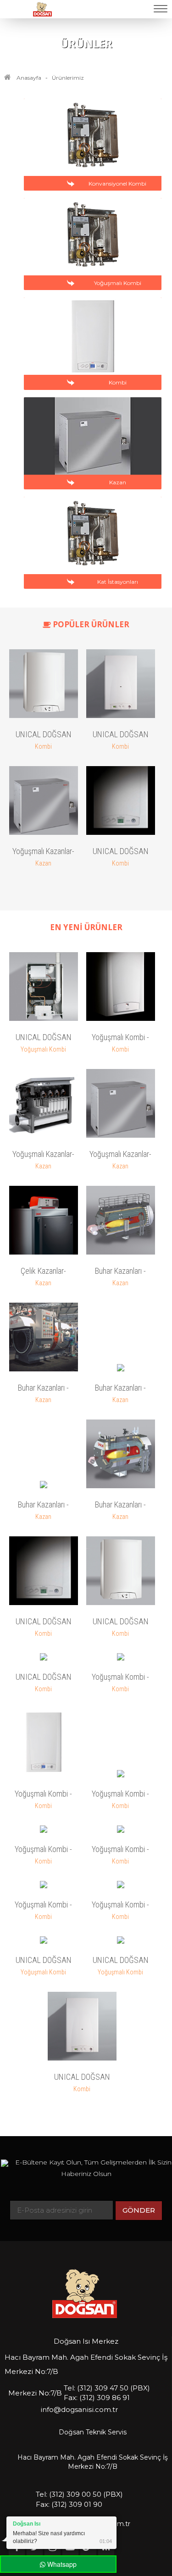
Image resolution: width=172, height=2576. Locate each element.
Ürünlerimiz (68, 78)
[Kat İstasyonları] (94, 592)
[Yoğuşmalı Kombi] (94, 293)
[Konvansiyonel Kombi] (94, 193)
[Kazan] (94, 492)
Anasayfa (29, 78)
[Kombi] (94, 393)
